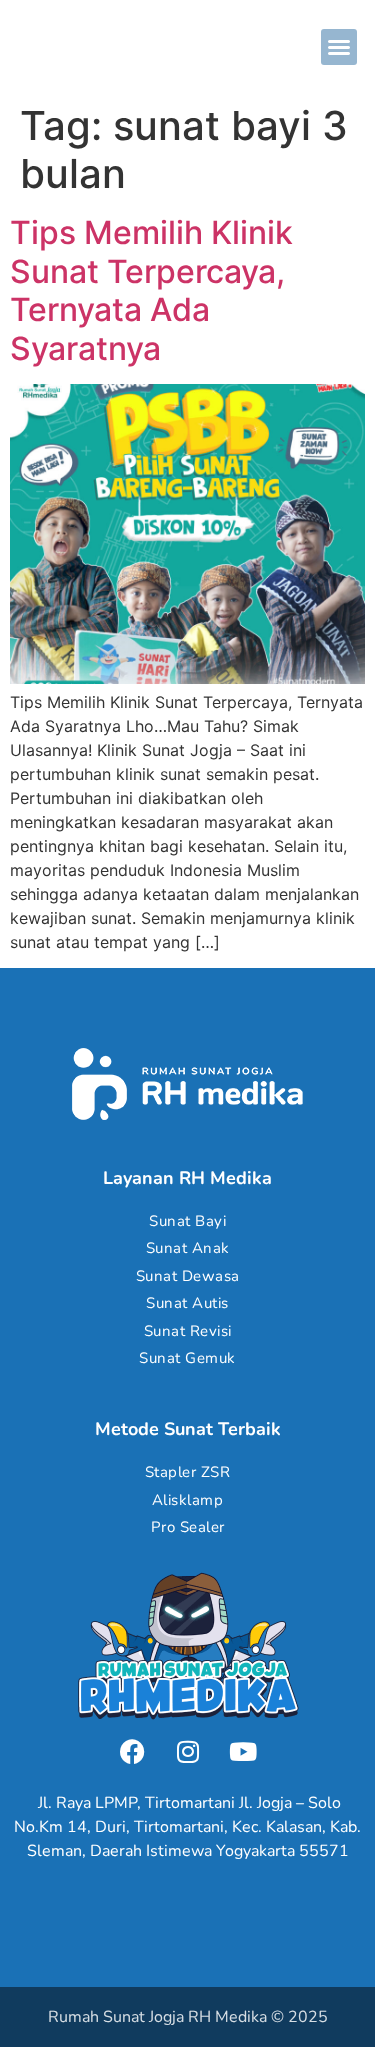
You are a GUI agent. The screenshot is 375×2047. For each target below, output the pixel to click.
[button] (339, 47)
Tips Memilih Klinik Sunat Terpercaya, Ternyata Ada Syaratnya (151, 290)
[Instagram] (188, 1752)
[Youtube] (243, 1752)
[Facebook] (133, 1752)
